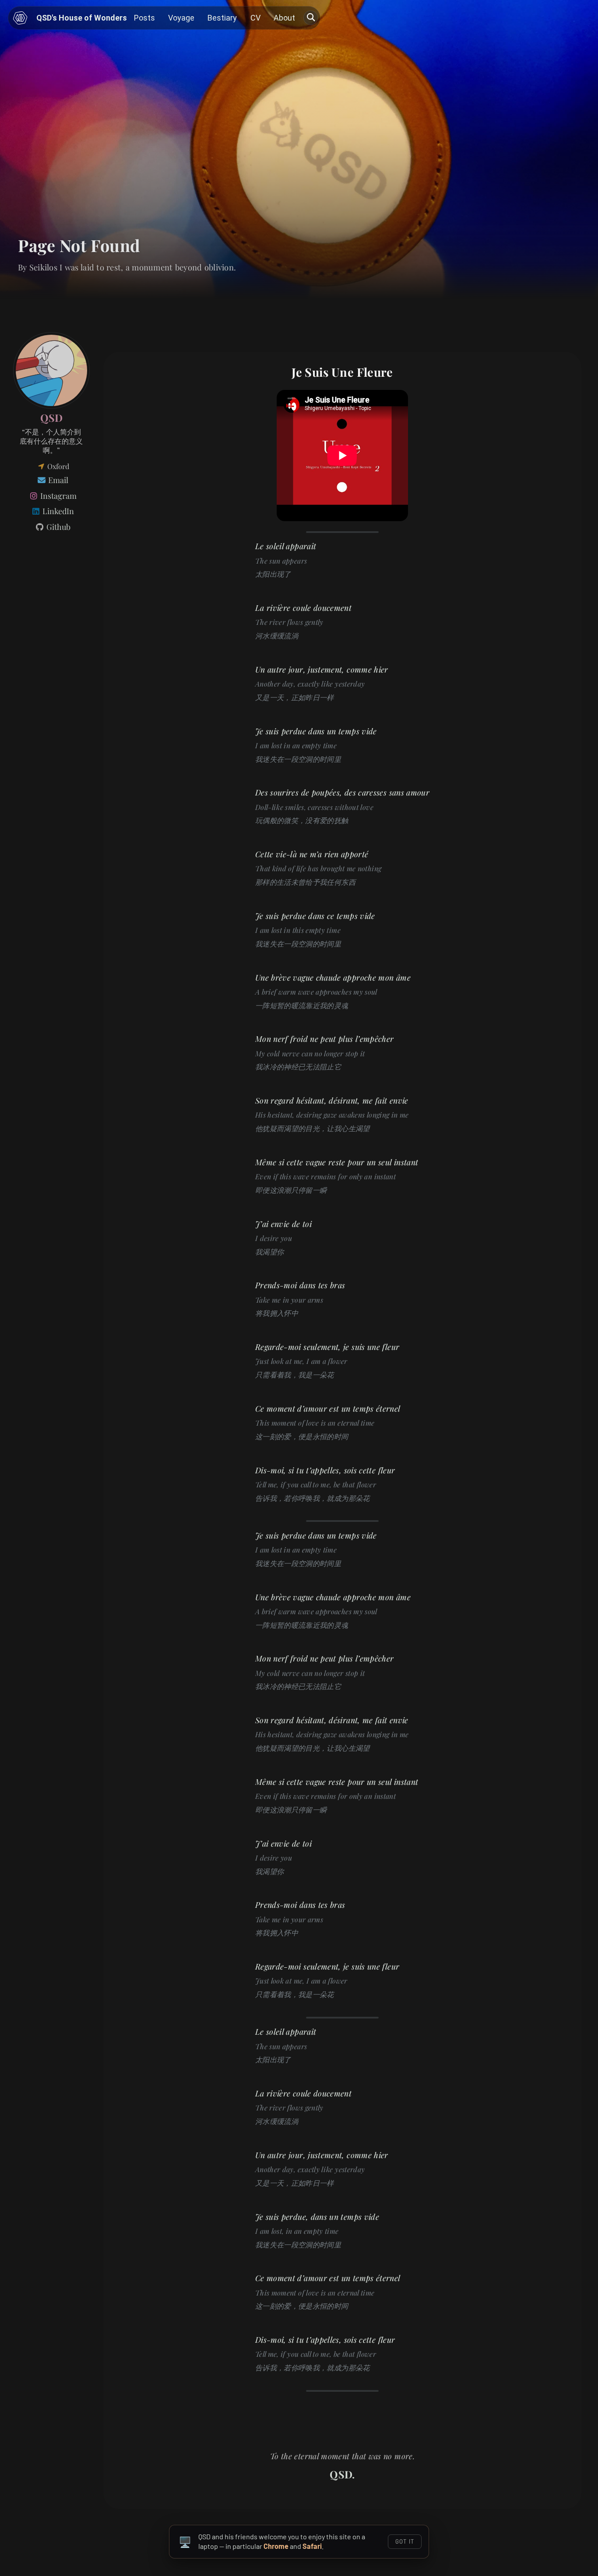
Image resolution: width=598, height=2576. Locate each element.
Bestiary (222, 18)
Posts (144, 18)
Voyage (181, 18)
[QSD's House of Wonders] (20, 18)
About (284, 18)
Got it (405, 2541)
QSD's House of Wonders (82, 18)
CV (255, 18)
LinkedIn (57, 511)
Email (57, 480)
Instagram (58, 496)
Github (58, 527)
